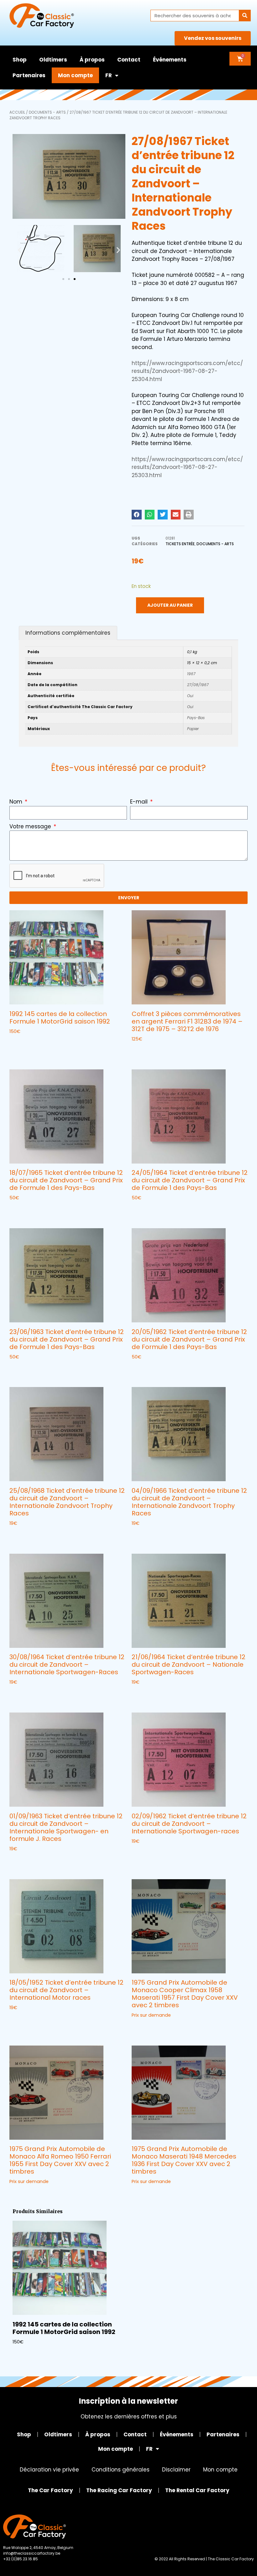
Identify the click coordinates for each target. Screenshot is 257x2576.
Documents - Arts (47, 112)
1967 (191, 674)
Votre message (31, 826)
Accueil (17, 112)
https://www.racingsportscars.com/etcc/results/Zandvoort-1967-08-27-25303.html (187, 467)
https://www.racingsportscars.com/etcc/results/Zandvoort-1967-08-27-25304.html (187, 371)
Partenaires (29, 75)
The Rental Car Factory (197, 2490)
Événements (170, 60)
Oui (190, 696)
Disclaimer (176, 2470)
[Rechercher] (245, 16)
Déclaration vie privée (49, 2470)
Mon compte (75, 75)
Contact (129, 60)
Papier (193, 729)
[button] (20, 250)
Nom (17, 802)
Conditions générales (121, 2470)
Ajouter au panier (170, 605)
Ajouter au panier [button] (32, 1044)
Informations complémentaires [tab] (68, 633)
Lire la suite (146, 1369)
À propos (92, 60)
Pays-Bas (196, 718)
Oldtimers (53, 60)
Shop (20, 60)
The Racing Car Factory (119, 2490)
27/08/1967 (198, 685)
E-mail (140, 802)
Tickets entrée (180, 544)
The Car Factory (50, 2490)
